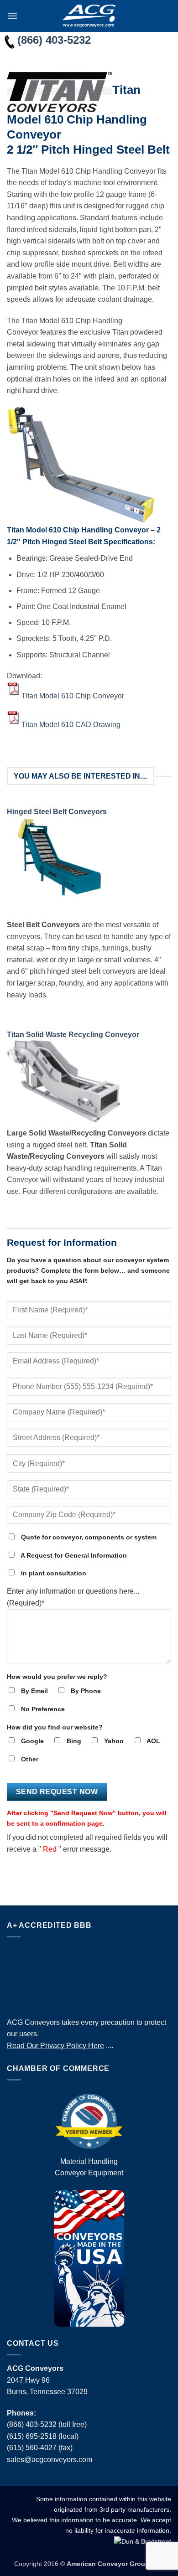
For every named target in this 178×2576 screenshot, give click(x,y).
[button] (12, 16)
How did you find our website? (55, 1727)
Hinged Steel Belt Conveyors (57, 812)
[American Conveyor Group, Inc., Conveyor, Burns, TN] (89, 1975)
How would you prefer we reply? (57, 1677)
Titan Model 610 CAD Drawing (71, 724)
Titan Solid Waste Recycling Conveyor (73, 1035)
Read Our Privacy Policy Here (55, 2046)
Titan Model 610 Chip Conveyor (73, 695)
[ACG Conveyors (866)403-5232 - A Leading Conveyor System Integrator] (89, 16)
